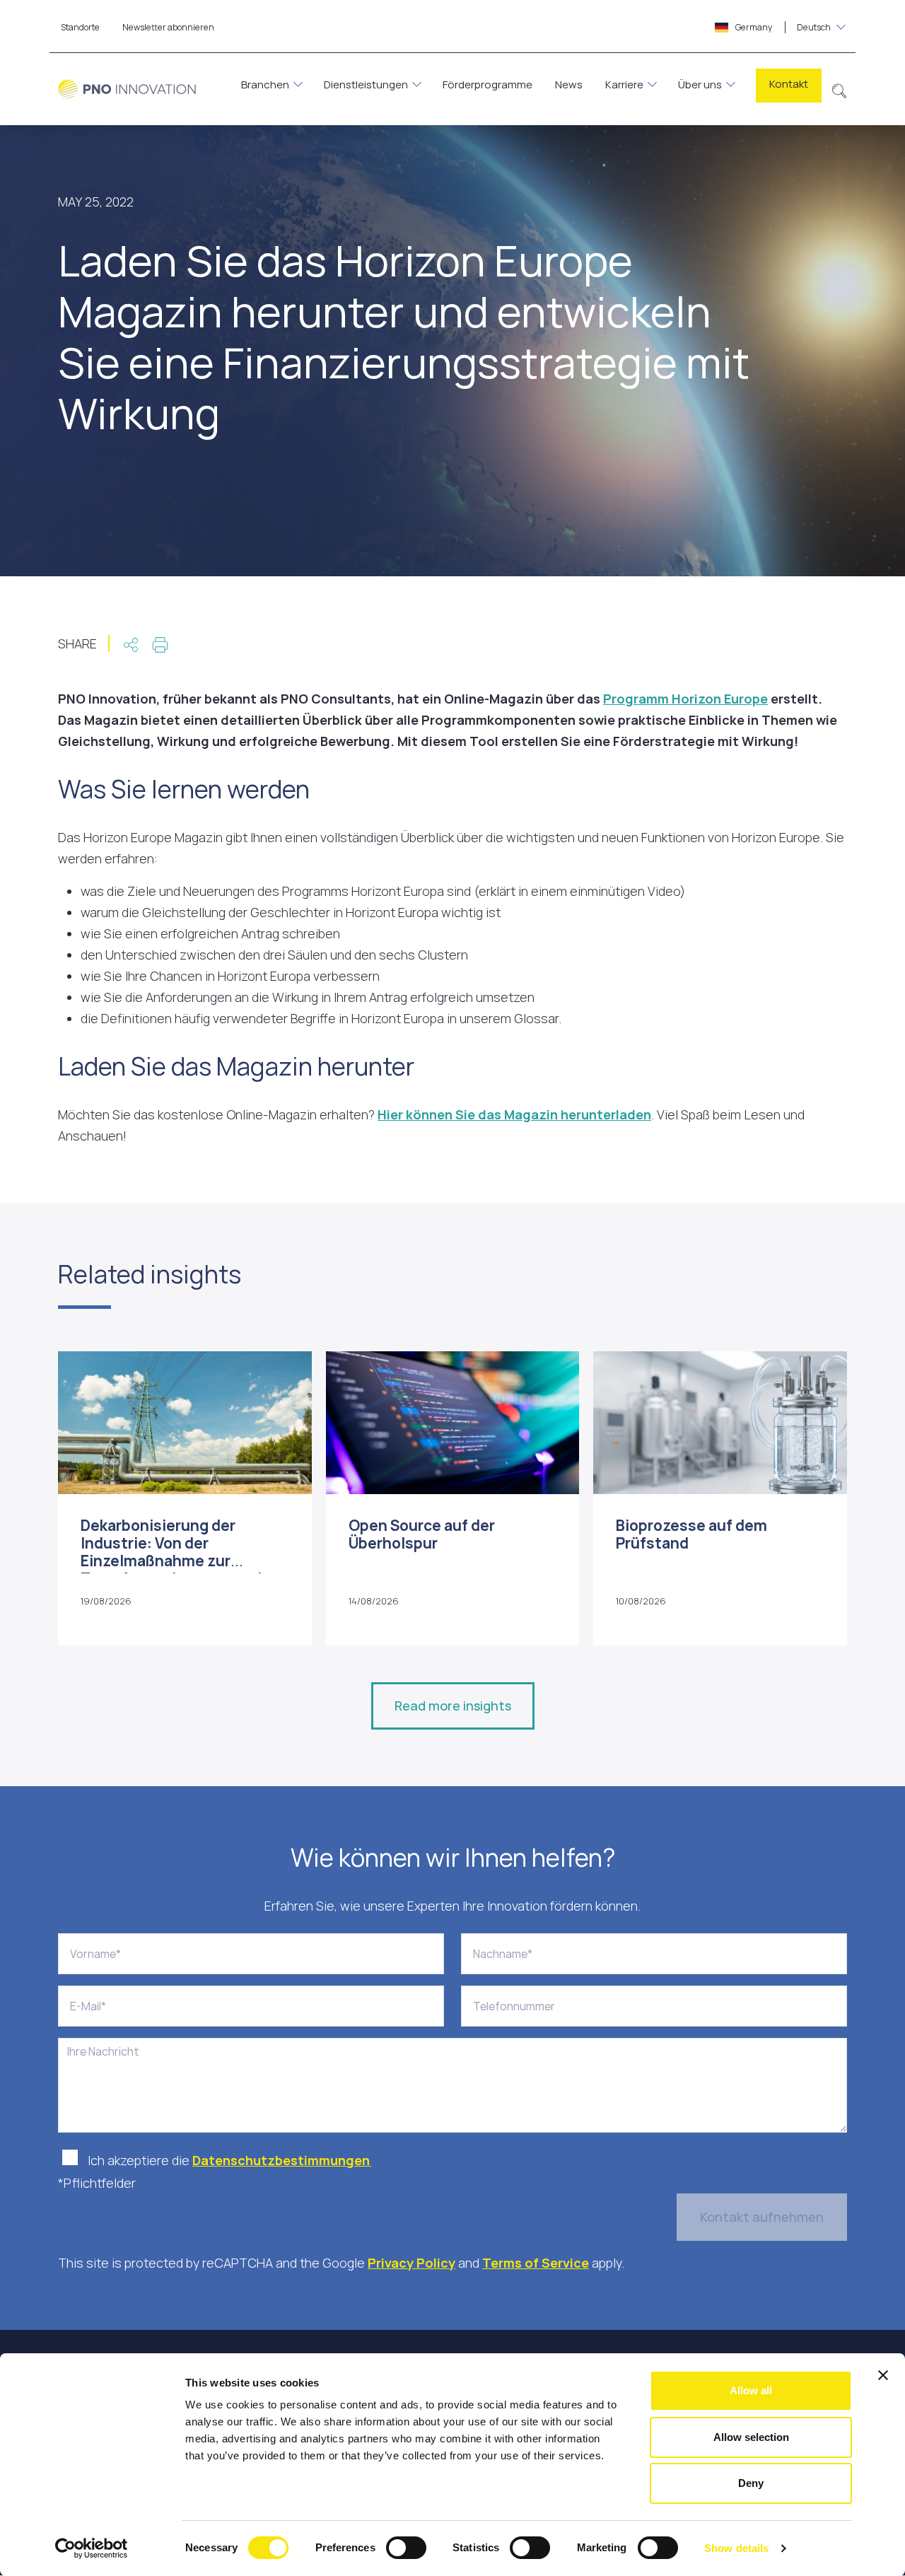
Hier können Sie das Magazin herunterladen (514, 1114)
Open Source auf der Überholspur (422, 1534)
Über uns (700, 84)
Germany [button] (782, 27)
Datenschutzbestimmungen (282, 2160)
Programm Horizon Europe (685, 699)
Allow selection (751, 2437)
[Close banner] (883, 2375)
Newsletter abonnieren (168, 27)
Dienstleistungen (366, 84)
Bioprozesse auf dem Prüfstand (691, 1534)
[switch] (406, 2548)
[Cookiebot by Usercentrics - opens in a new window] (92, 2548)
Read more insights (453, 1706)
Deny (751, 2483)
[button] (840, 89)
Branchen (265, 84)
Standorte (80, 27)
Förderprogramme (487, 84)
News (569, 84)
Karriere (624, 84)
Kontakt (789, 84)
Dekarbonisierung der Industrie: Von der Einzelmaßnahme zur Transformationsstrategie (176, 1552)
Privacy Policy (411, 2263)
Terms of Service (536, 2263)
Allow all (751, 2390)
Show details (736, 2548)
